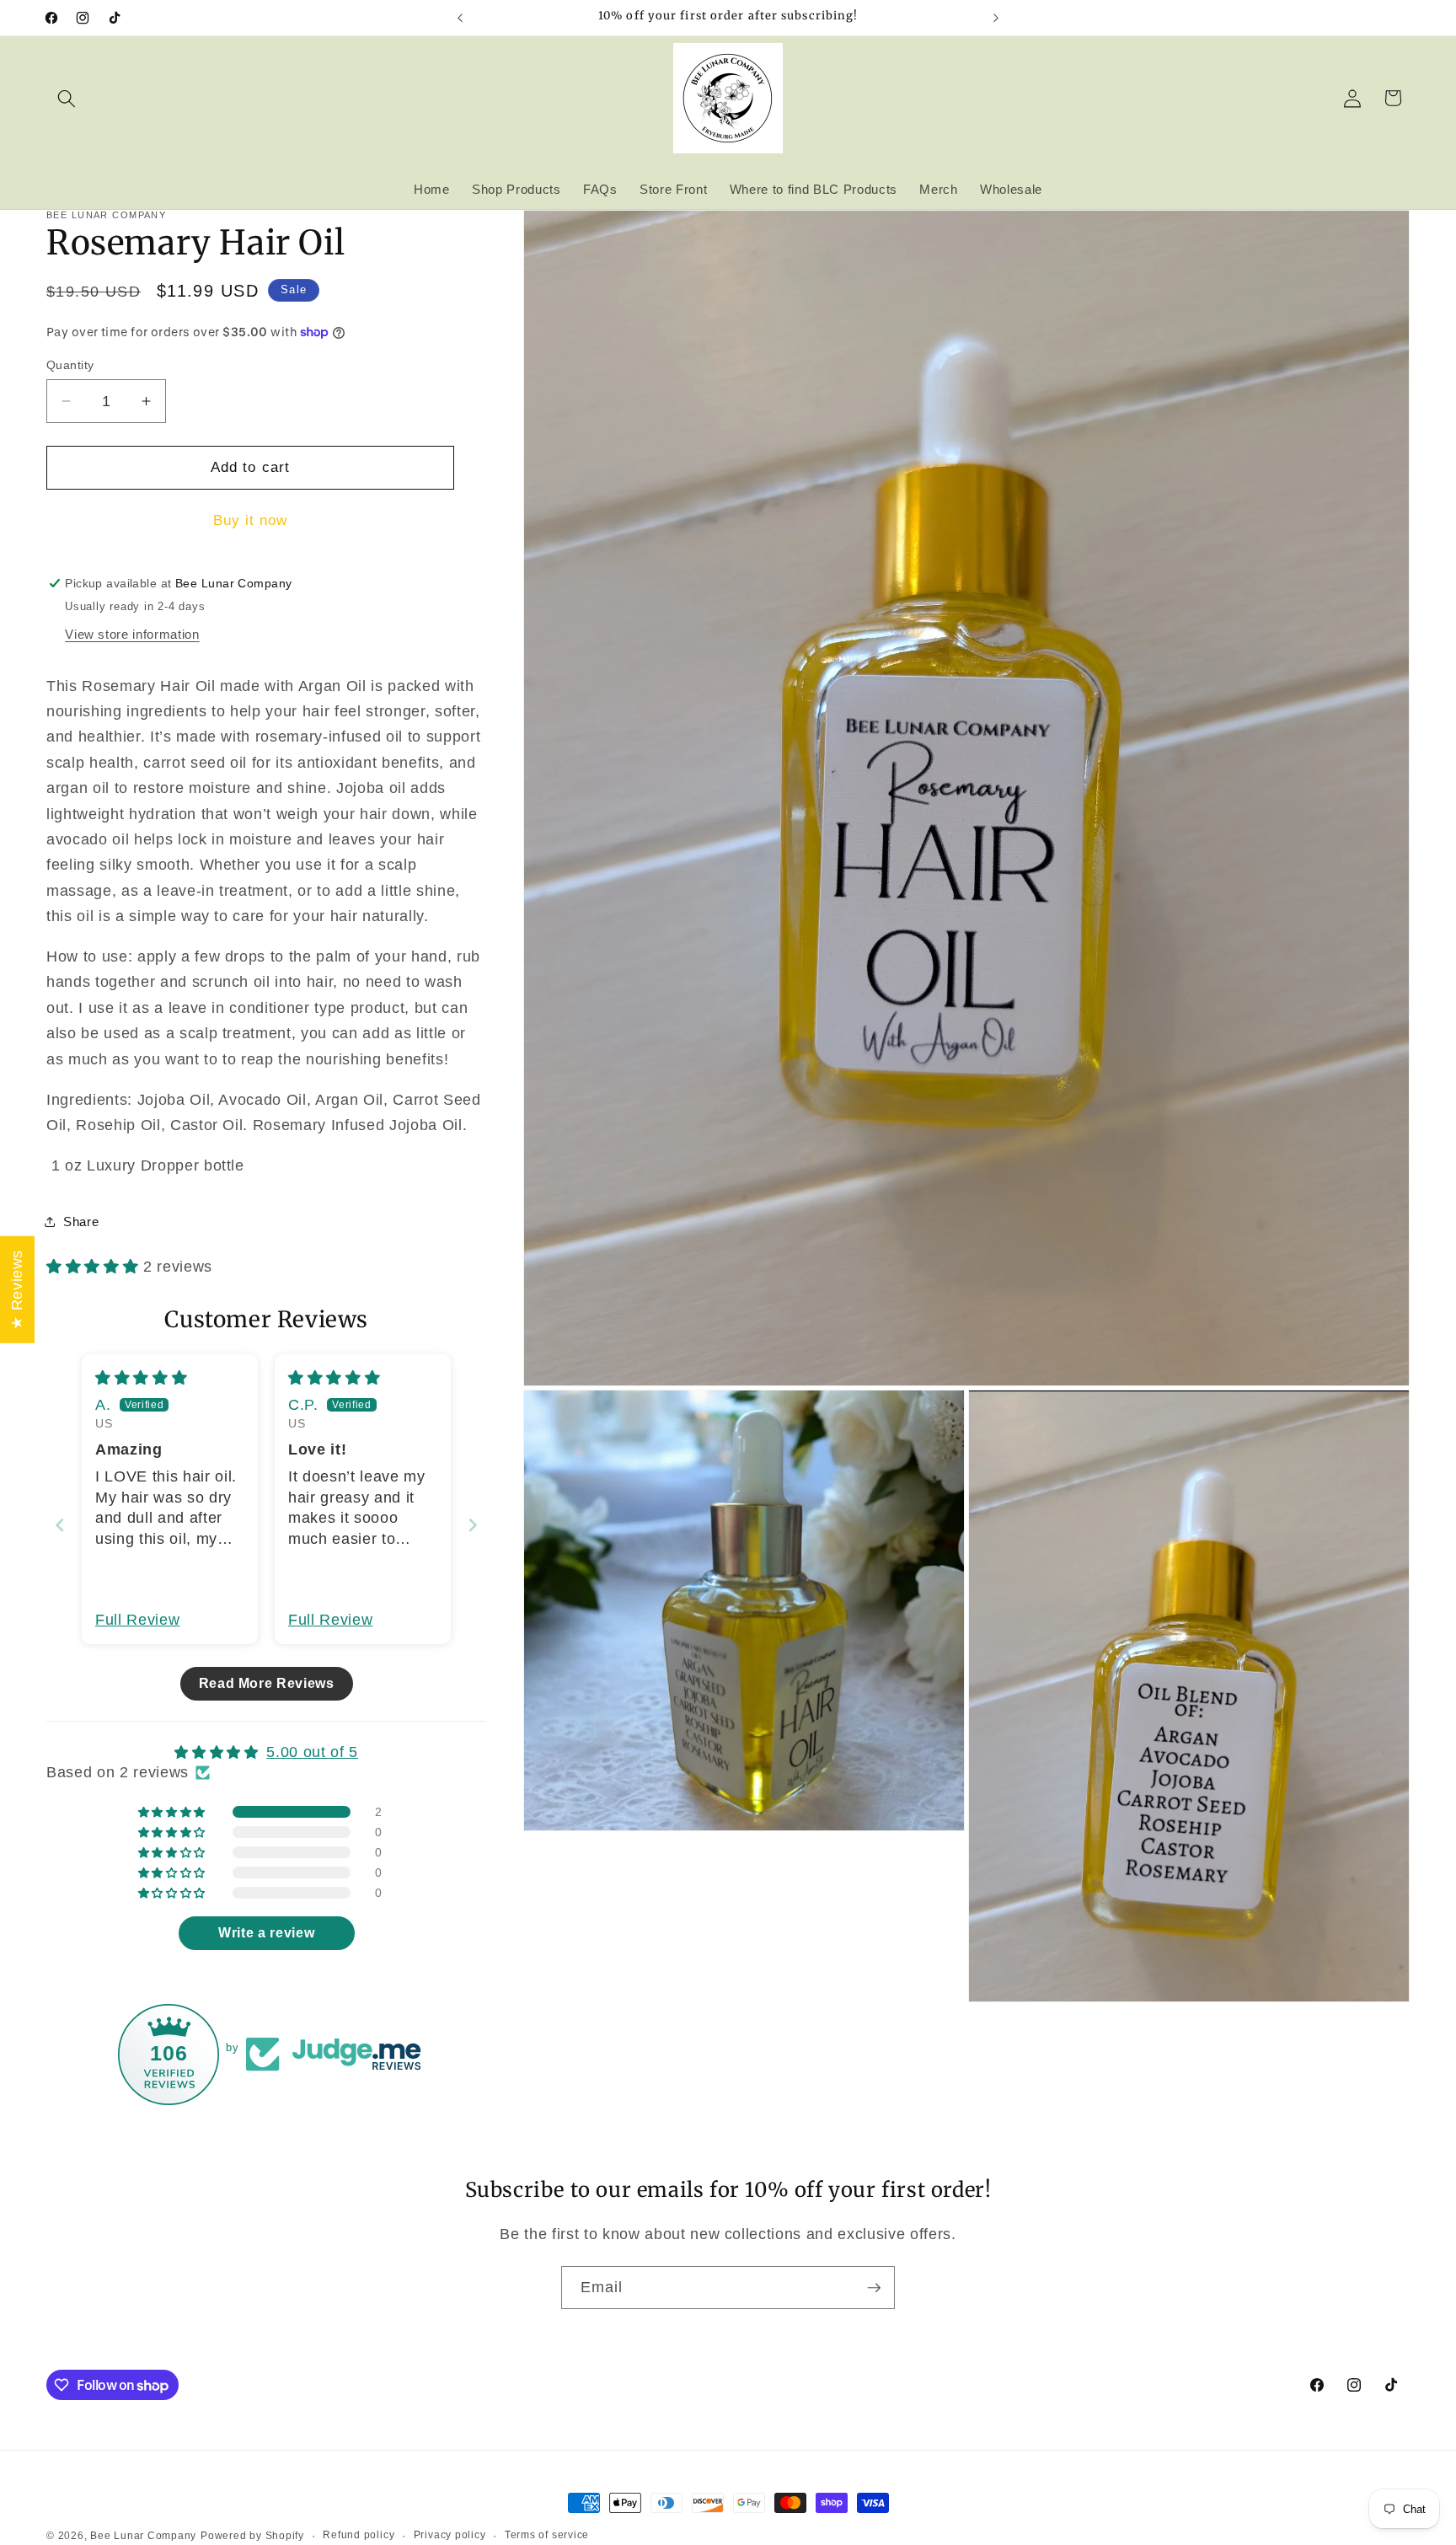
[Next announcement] (996, 18)
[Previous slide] (60, 1525)
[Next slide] (473, 1525)
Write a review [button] (266, 1933)
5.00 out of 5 (312, 1752)
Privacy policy (450, 2535)
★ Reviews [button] (17, 1290)
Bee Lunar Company (143, 2536)
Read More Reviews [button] (267, 1683)
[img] (141, 1378)
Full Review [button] (137, 1620)
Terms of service (547, 2535)
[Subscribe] (874, 2288)
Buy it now (251, 520)
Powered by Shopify (252, 2536)
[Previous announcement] (460, 18)
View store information (132, 634)
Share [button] (81, 1222)
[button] (67, 98)
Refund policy (359, 2535)
